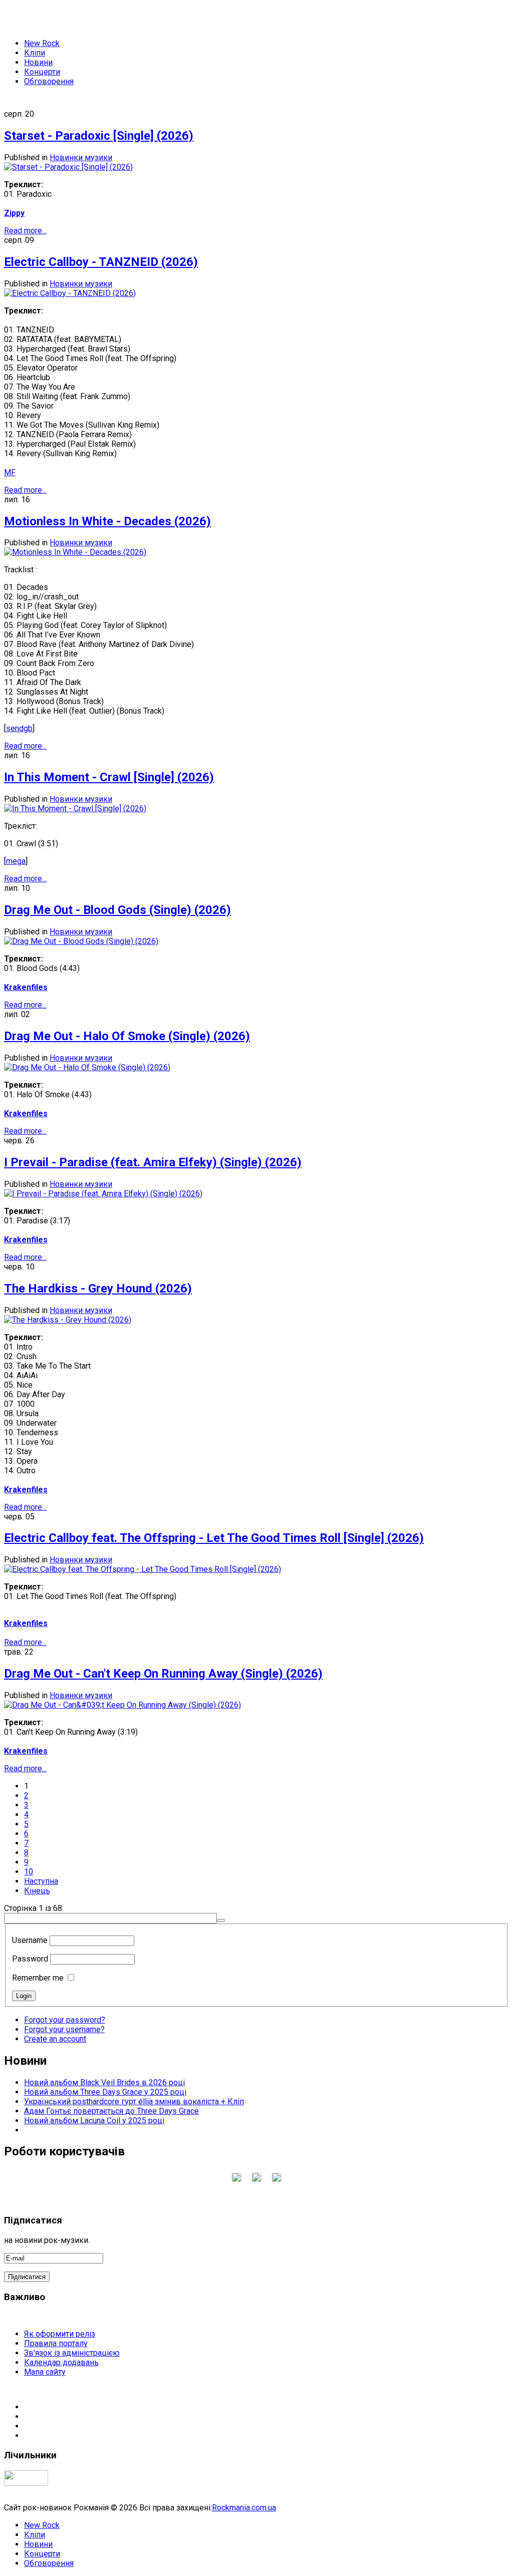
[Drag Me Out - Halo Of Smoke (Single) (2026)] (87, 1067)
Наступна (41, 1881)
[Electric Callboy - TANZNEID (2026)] (70, 293)
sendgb (19, 728)
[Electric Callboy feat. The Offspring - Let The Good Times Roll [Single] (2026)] (143, 1569)
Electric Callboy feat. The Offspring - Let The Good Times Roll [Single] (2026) (214, 1538)
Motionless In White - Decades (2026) (107, 521)
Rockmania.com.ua (244, 2508)
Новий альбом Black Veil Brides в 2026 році (104, 2082)
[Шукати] (221, 1920)
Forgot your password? (65, 2020)
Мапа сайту (45, 2372)
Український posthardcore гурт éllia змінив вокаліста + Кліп (134, 2102)
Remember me (38, 1978)
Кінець (37, 1891)
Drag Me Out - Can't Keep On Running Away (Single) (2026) (163, 1674)
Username (30, 1940)
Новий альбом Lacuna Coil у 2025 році (94, 2121)
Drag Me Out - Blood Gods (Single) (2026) (117, 910)
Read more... (25, 231)
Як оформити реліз (60, 2334)
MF (10, 472)
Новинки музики (81, 157)
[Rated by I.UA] (26, 2483)
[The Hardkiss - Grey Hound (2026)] (68, 1320)
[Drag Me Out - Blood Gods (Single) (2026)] (81, 941)
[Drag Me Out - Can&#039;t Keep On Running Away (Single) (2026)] (122, 1705)
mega (16, 861)
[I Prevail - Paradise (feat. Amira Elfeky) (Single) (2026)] (103, 1194)
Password (30, 1959)
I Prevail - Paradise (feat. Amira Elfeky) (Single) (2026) (153, 1162)
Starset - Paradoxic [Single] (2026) (99, 136)
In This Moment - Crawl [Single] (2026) (109, 777)
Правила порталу (56, 2343)
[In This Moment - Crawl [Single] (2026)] (75, 809)
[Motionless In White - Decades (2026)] (75, 552)
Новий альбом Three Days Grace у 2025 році (105, 2092)
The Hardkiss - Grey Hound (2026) (98, 1289)
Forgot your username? (64, 2029)
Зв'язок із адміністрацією (72, 2353)
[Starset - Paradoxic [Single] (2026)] (68, 167)
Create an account (55, 2039)
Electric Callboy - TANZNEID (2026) (101, 262)
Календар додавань (61, 2362)
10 (29, 1872)
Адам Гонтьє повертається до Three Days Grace (111, 2111)
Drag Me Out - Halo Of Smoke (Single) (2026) (127, 1036)
